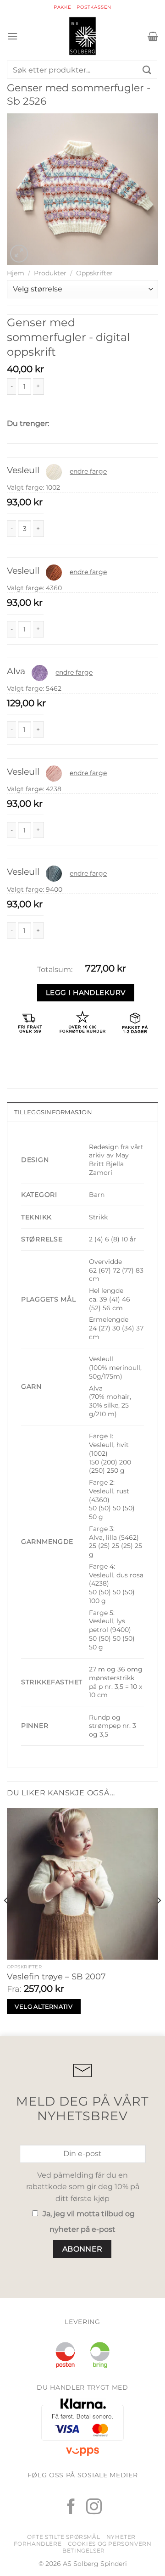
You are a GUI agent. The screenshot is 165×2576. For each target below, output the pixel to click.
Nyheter (121, 2537)
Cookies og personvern (110, 2544)
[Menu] (12, 36)
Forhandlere (38, 2544)
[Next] (159, 1919)
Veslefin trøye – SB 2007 (56, 1977)
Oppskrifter (94, 273)
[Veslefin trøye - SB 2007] (82, 1883)
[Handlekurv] (153, 36)
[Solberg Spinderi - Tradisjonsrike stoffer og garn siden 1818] (82, 36)
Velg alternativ (44, 2006)
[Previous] (6, 1919)
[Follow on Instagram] (94, 2508)
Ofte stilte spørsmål (63, 2537)
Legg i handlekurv (86, 992)
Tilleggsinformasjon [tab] (53, 1112)
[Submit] (147, 70)
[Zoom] (19, 254)
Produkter (50, 273)
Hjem (16, 273)
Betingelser (84, 2551)
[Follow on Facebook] (71, 2508)
